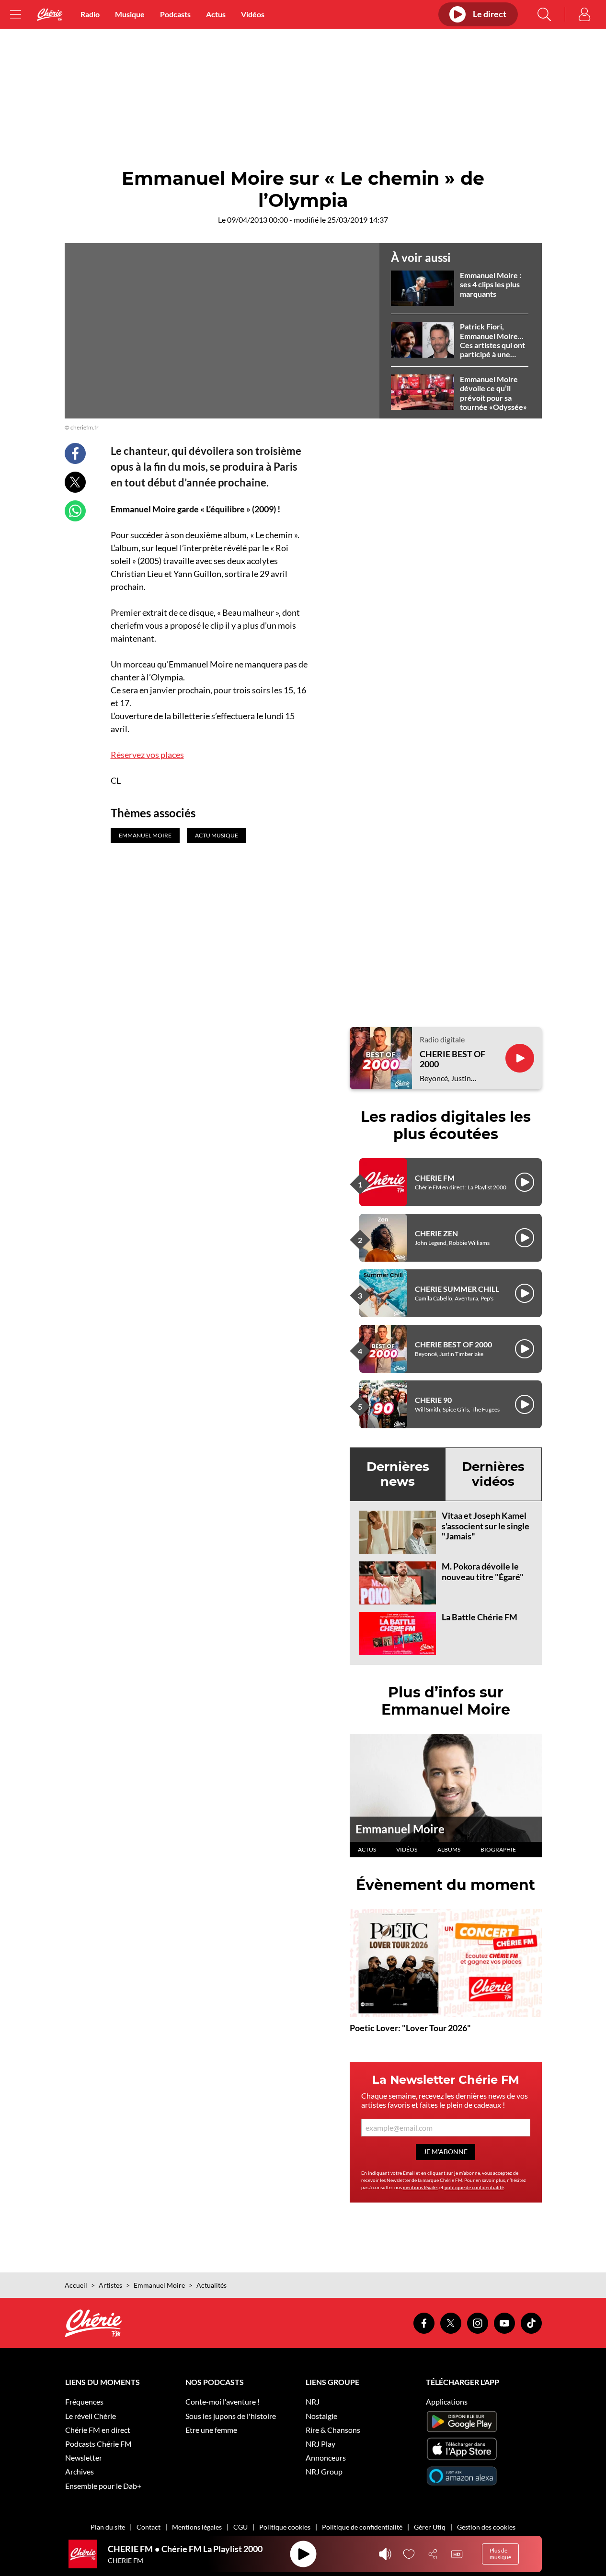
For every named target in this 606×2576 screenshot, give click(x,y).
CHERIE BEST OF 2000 (452, 1059)
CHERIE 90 (433, 1400)
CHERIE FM (435, 1178)
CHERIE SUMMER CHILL (457, 1289)
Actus (216, 14)
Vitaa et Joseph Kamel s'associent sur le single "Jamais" (486, 1526)
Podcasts (175, 14)
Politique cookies (285, 2527)
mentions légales (421, 2187)
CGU (240, 2527)
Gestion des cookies (486, 2527)
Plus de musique (500, 2554)
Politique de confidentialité (362, 2527)
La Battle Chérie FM (480, 1617)
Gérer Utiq (430, 2527)
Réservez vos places (147, 755)
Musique (130, 14)
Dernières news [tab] (398, 1474)
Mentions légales (197, 2527)
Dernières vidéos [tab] (493, 1474)
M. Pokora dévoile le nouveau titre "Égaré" (483, 1571)
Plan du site (108, 2527)
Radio (90, 14)
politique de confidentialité (474, 2187)
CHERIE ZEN (436, 1233)
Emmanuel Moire (400, 1829)
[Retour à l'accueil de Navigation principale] (50, 15)
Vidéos (253, 14)
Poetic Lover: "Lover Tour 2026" (410, 2028)
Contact (149, 2527)
